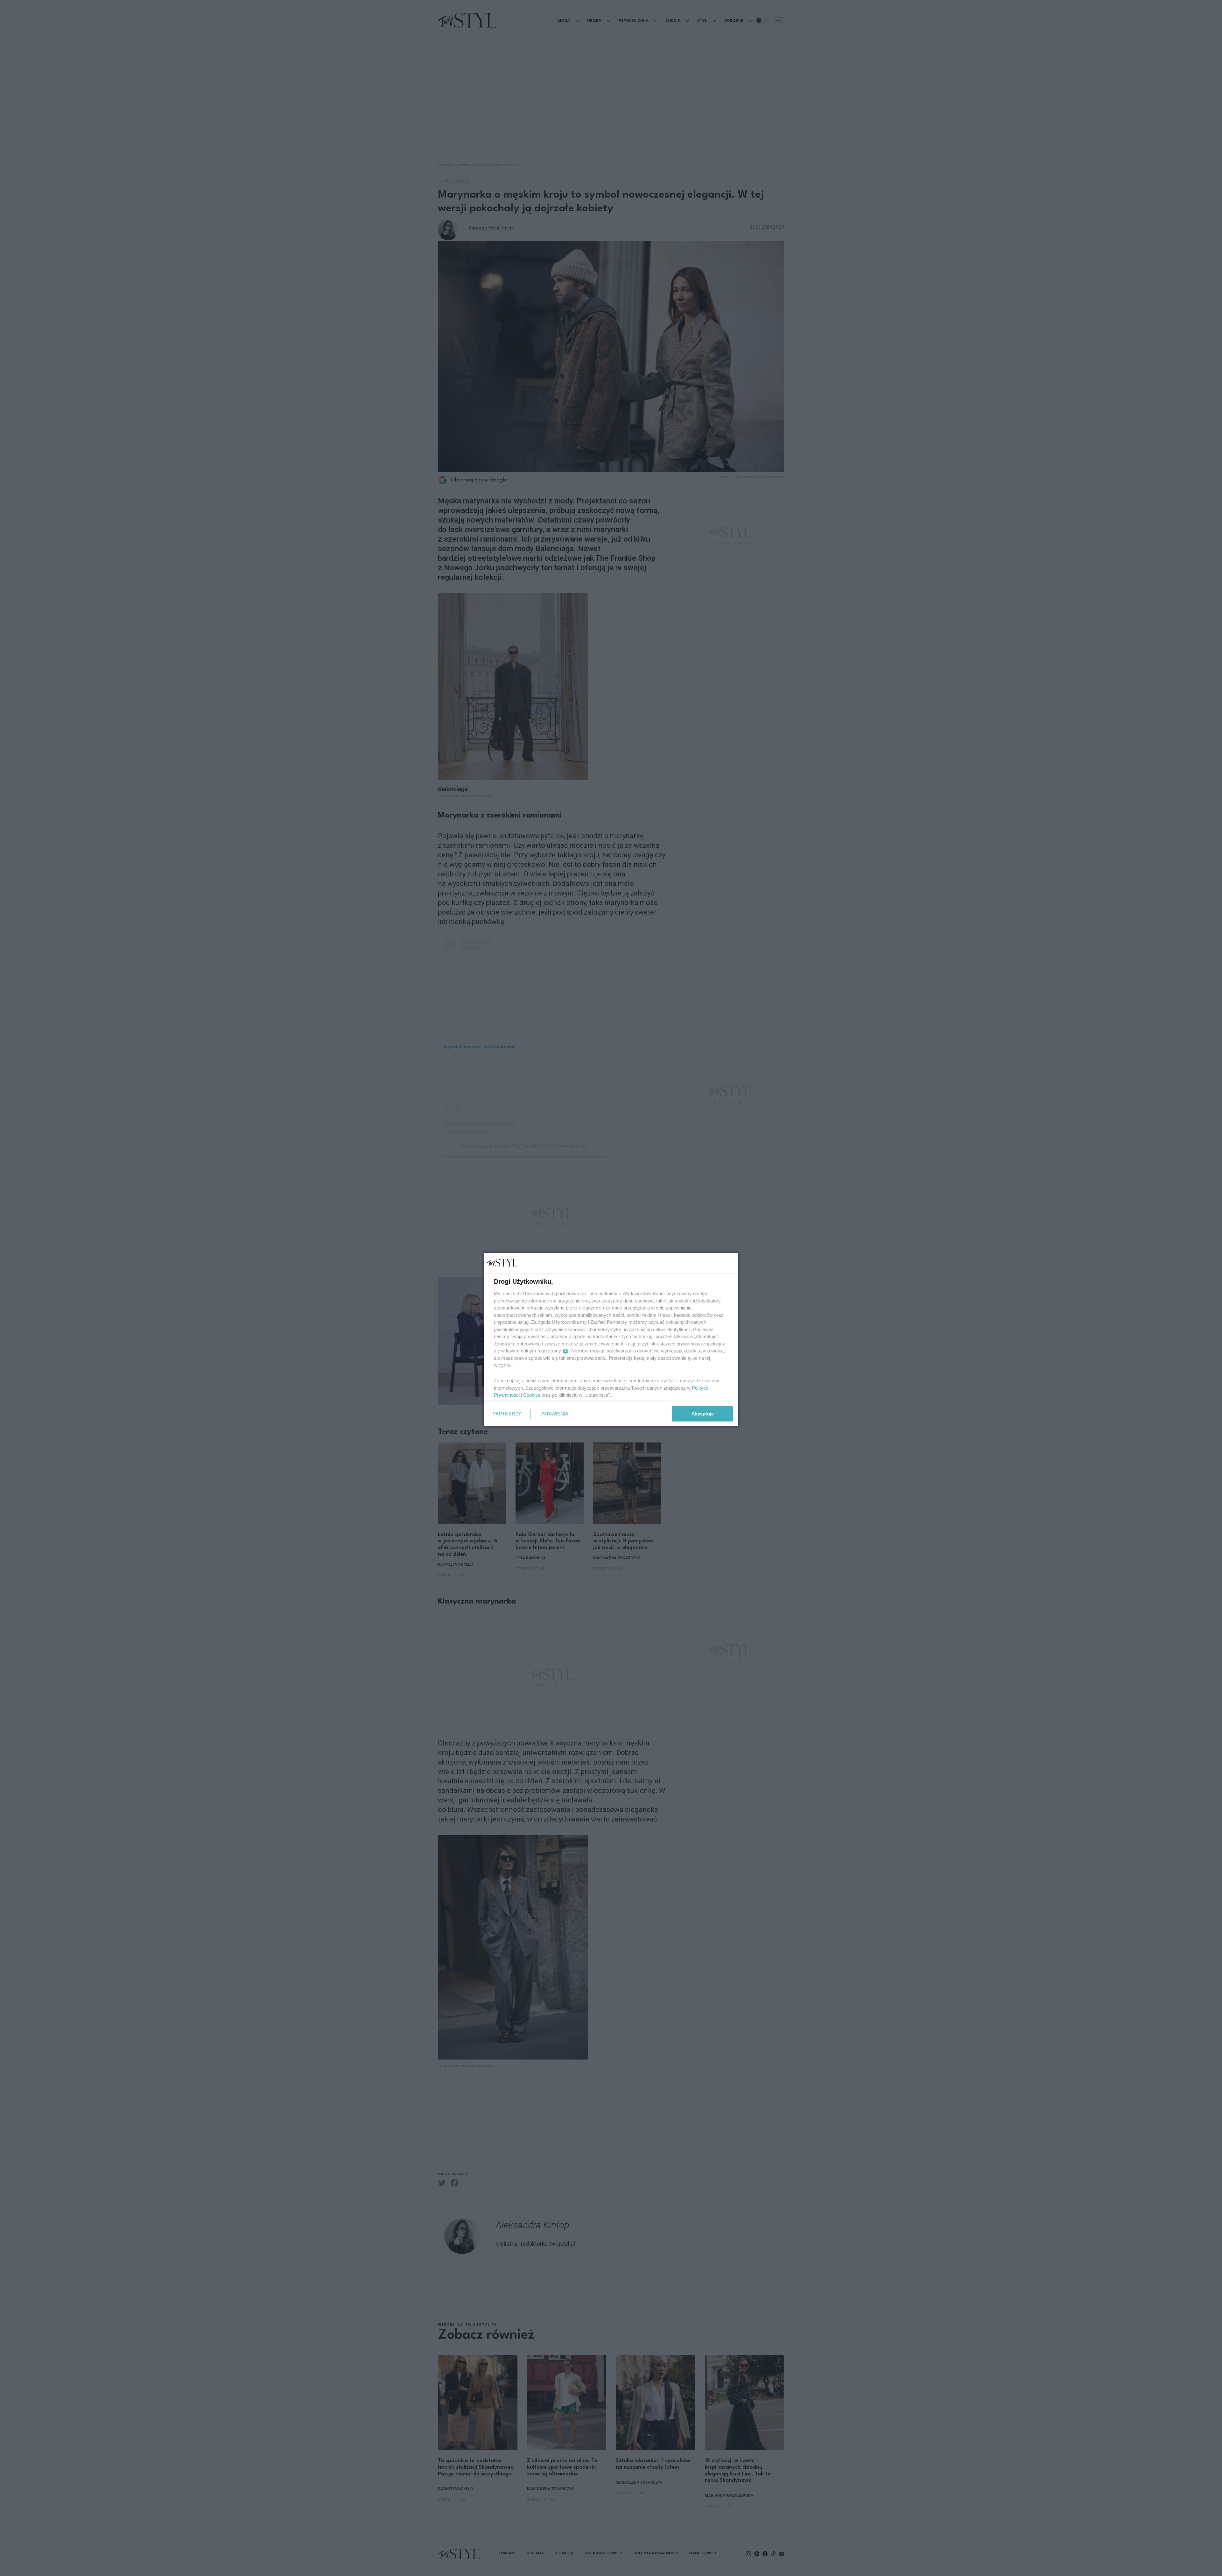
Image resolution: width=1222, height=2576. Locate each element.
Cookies (532, 1395)
